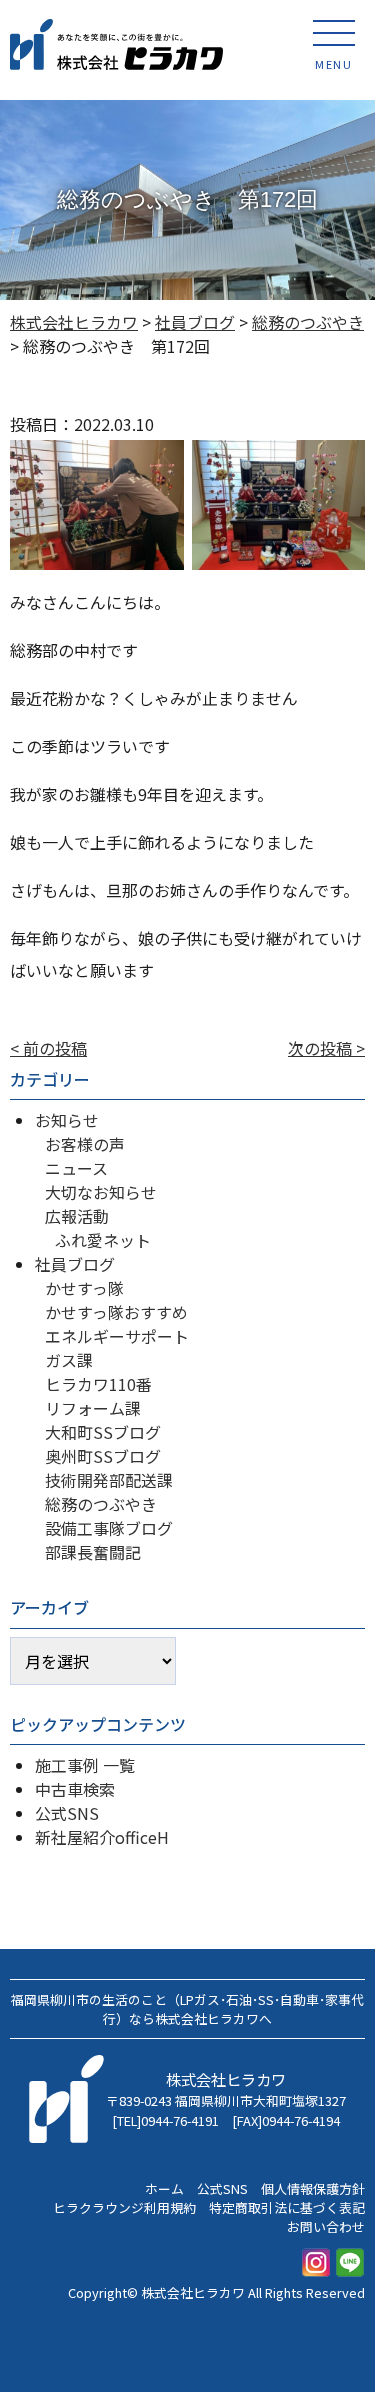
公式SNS (67, 1813)
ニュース (76, 1168)
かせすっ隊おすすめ (116, 1312)
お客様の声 (85, 1144)
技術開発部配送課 (109, 1480)
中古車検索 (75, 1789)
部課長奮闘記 (93, 1552)
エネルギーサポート (117, 1336)
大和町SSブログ (103, 1432)
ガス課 (69, 1360)
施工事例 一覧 (85, 1765)
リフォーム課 (93, 1408)
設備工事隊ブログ (109, 1528)
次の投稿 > (326, 1048)
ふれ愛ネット (103, 1240)
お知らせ (67, 1120)
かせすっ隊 (84, 1288)
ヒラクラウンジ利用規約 (124, 2207)
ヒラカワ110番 (98, 1384)
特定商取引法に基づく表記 (287, 2207)
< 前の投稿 (48, 1048)
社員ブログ (75, 1264)
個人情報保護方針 (313, 2188)
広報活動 (77, 1216)
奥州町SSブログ (103, 1456)
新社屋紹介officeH (102, 1837)
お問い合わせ (326, 2226)
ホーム (164, 2188)
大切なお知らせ (101, 1192)
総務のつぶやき (101, 1504)
